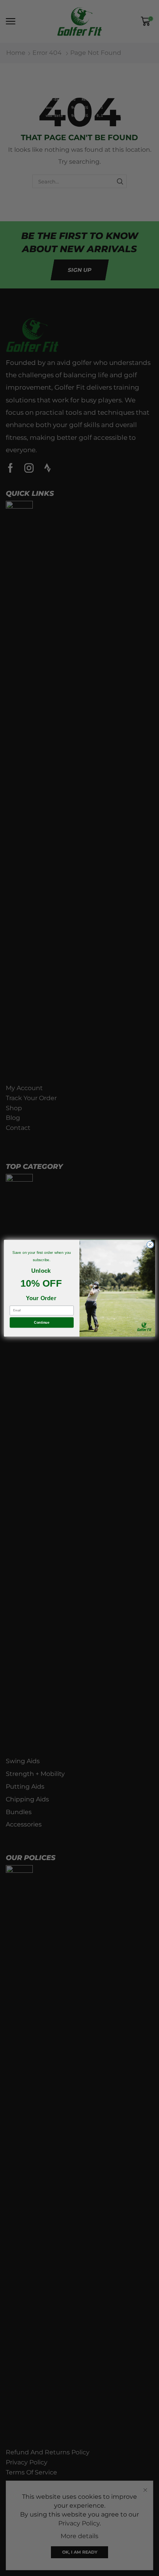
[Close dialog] (150, 1245)
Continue (41, 1322)
